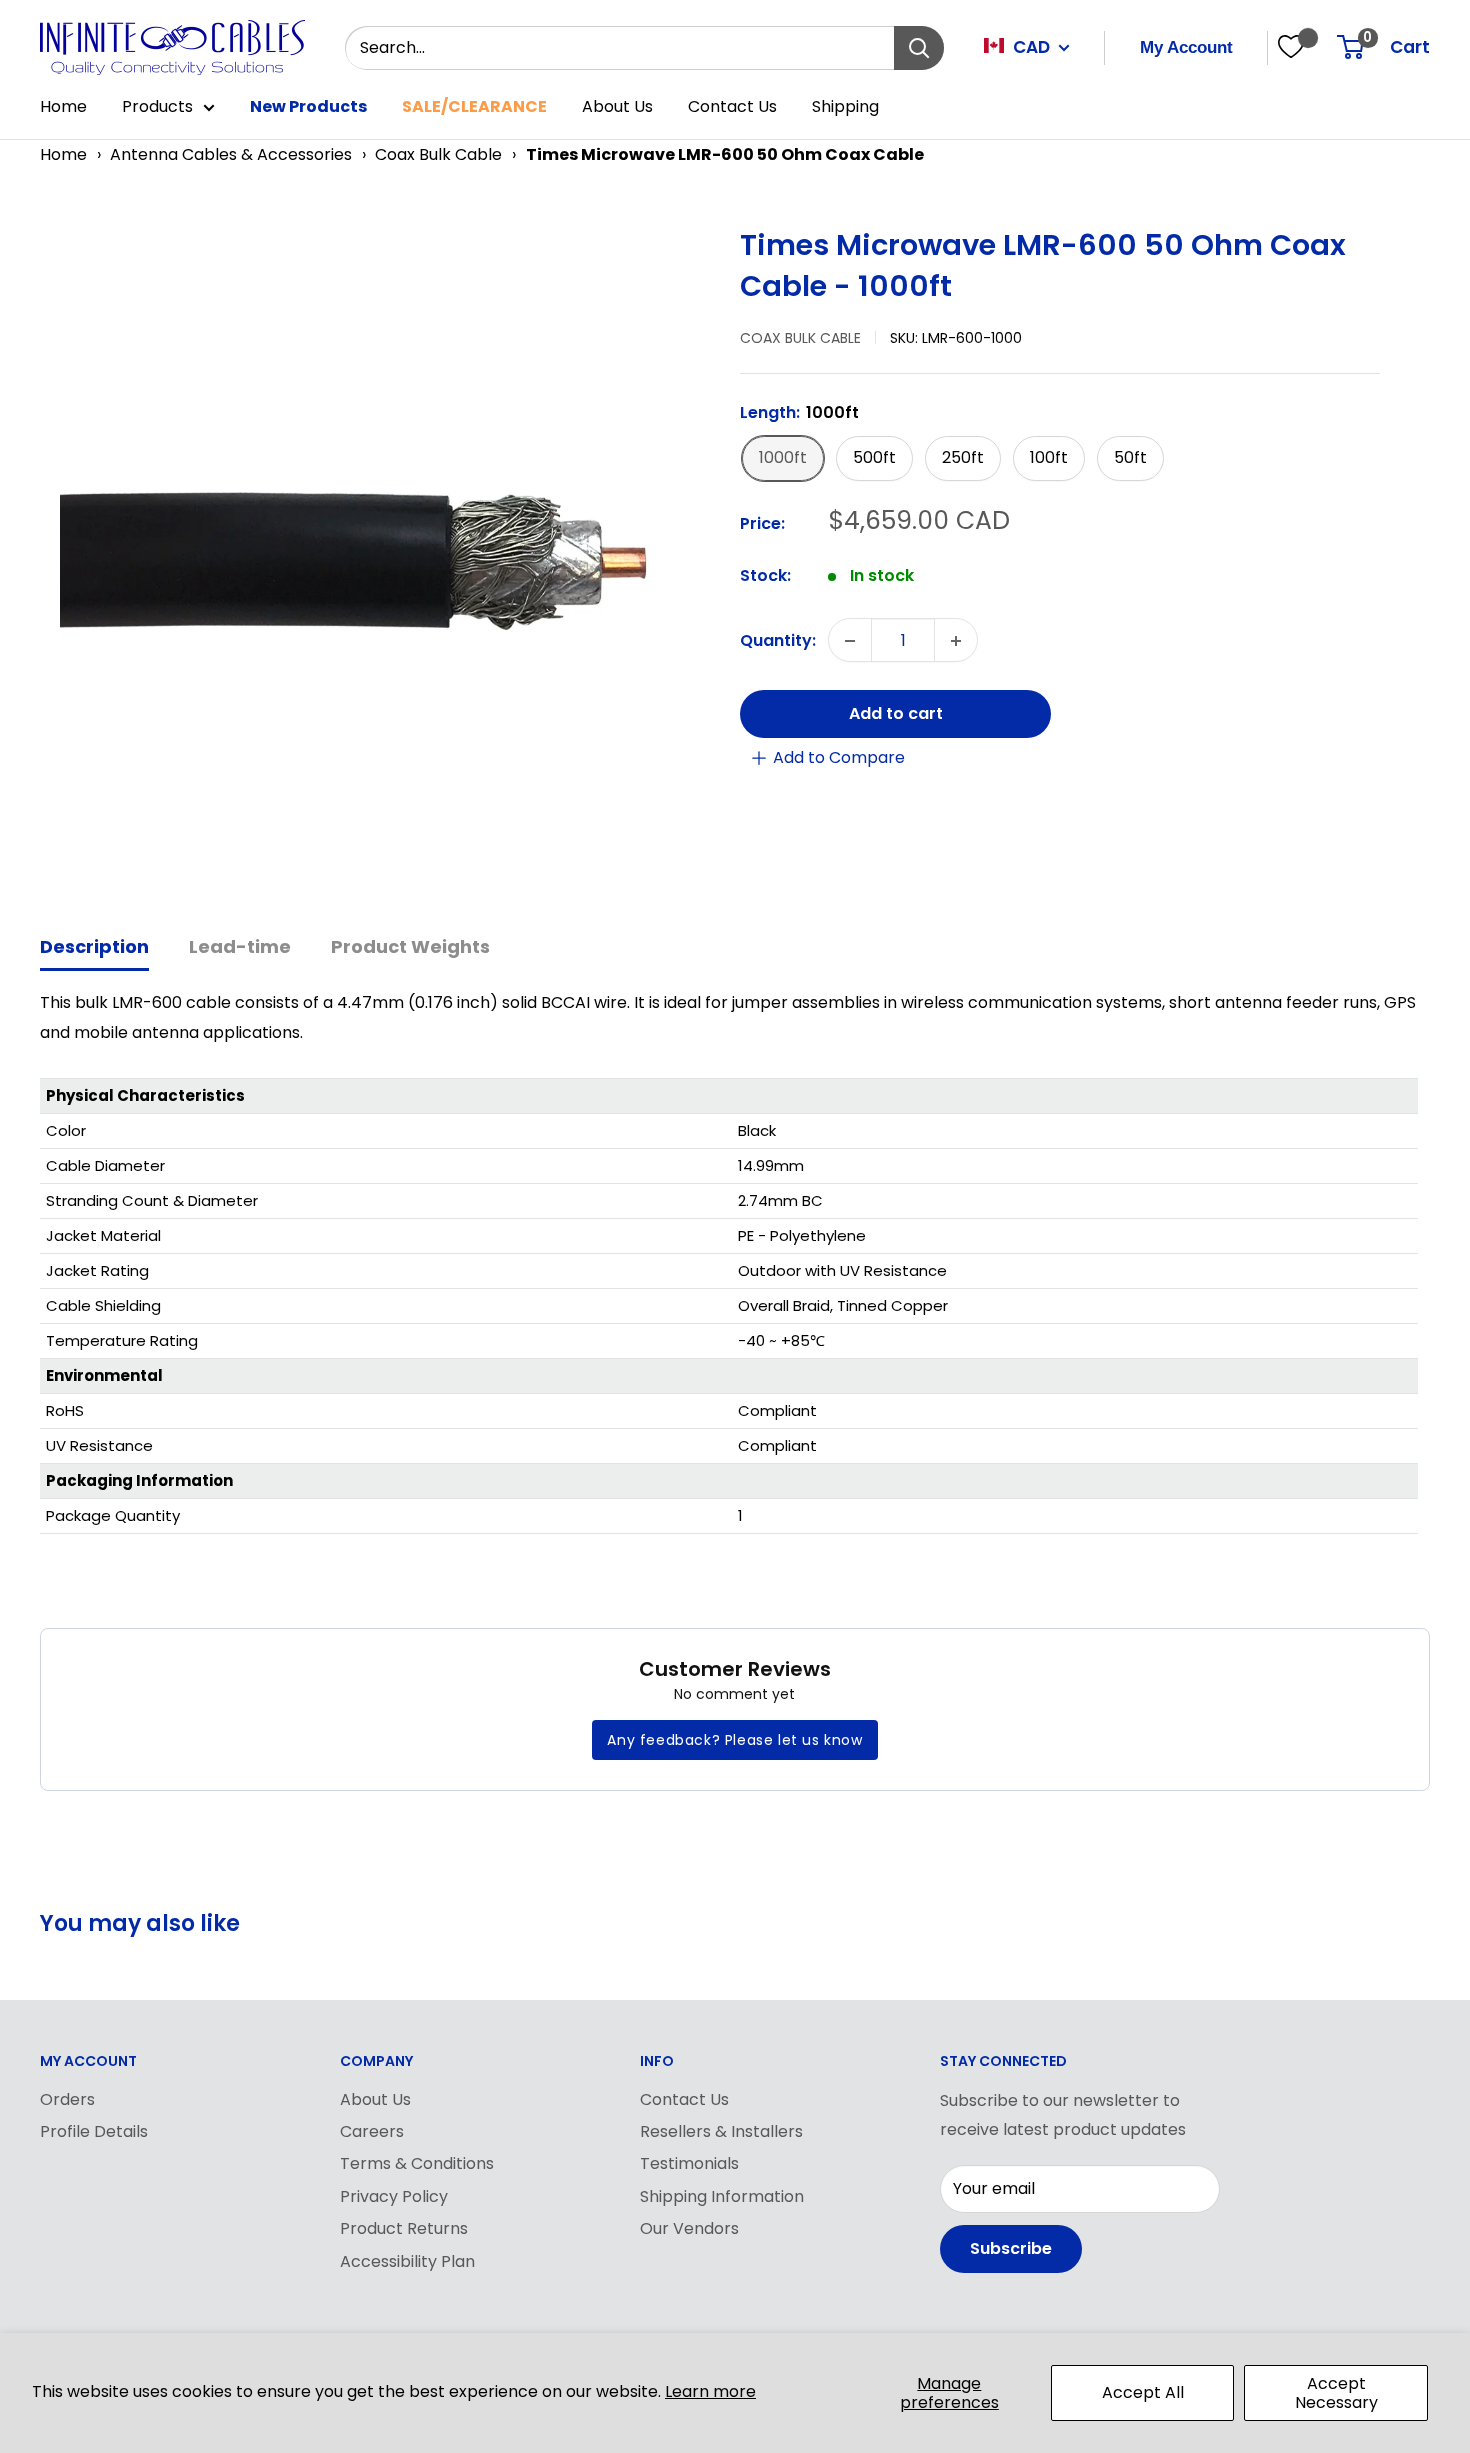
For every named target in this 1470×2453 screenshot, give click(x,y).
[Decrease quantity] (850, 641)
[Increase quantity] (956, 641)
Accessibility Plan (407, 2261)
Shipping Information (722, 2196)
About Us (617, 106)
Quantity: (778, 640)
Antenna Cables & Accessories (231, 154)
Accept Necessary (1336, 2393)
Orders (67, 2099)
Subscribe (1011, 2248)
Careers (372, 2131)
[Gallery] (380, 556)
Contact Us (732, 106)
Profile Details (94, 2131)
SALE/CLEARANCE (474, 106)
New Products (308, 106)
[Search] (919, 48)
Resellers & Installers (721, 2131)
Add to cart (896, 714)
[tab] (94, 948)
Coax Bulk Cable (438, 154)
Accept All (1143, 2392)
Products (157, 106)
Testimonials (689, 2163)
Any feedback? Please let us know (734, 1740)
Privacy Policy (394, 2196)
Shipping (845, 106)
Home (63, 106)
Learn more (710, 2391)
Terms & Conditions (417, 2163)
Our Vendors (689, 2228)
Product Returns (404, 2228)
